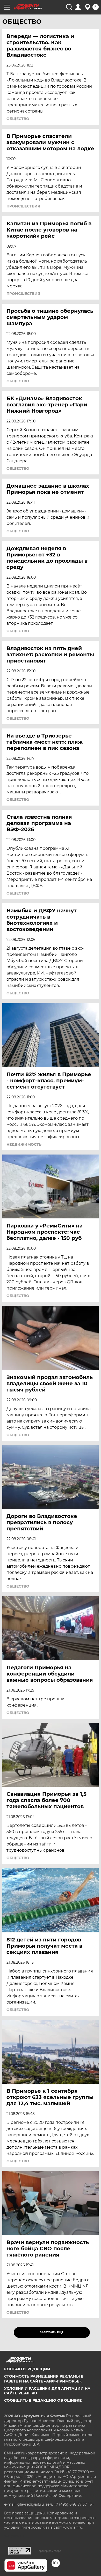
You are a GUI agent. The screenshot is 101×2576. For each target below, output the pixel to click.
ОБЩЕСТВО (18, 119)
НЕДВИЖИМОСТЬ (24, 1144)
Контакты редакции (27, 2369)
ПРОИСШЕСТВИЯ (23, 206)
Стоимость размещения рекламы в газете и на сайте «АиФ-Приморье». (44, 2379)
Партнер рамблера (49, 2551)
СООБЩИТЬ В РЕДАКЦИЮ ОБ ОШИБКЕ (43, 2400)
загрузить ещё (52, 2332)
